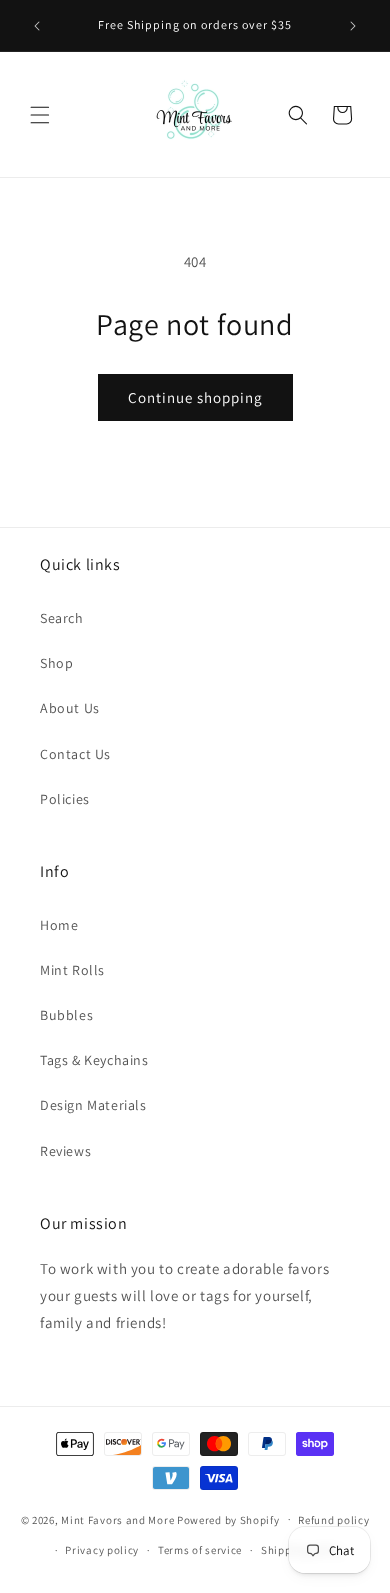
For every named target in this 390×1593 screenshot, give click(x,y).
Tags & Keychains (94, 1060)
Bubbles (66, 1015)
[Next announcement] (353, 26)
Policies (65, 799)
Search (62, 618)
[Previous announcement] (37, 26)
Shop (56, 663)
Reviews (65, 1151)
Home (59, 925)
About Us (70, 708)
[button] (40, 115)
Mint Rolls (72, 970)
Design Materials (93, 1105)
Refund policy (333, 1520)
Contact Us (75, 754)
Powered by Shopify (228, 1519)
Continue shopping (195, 397)
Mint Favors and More (117, 1519)
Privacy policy (102, 1550)
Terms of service (200, 1550)
